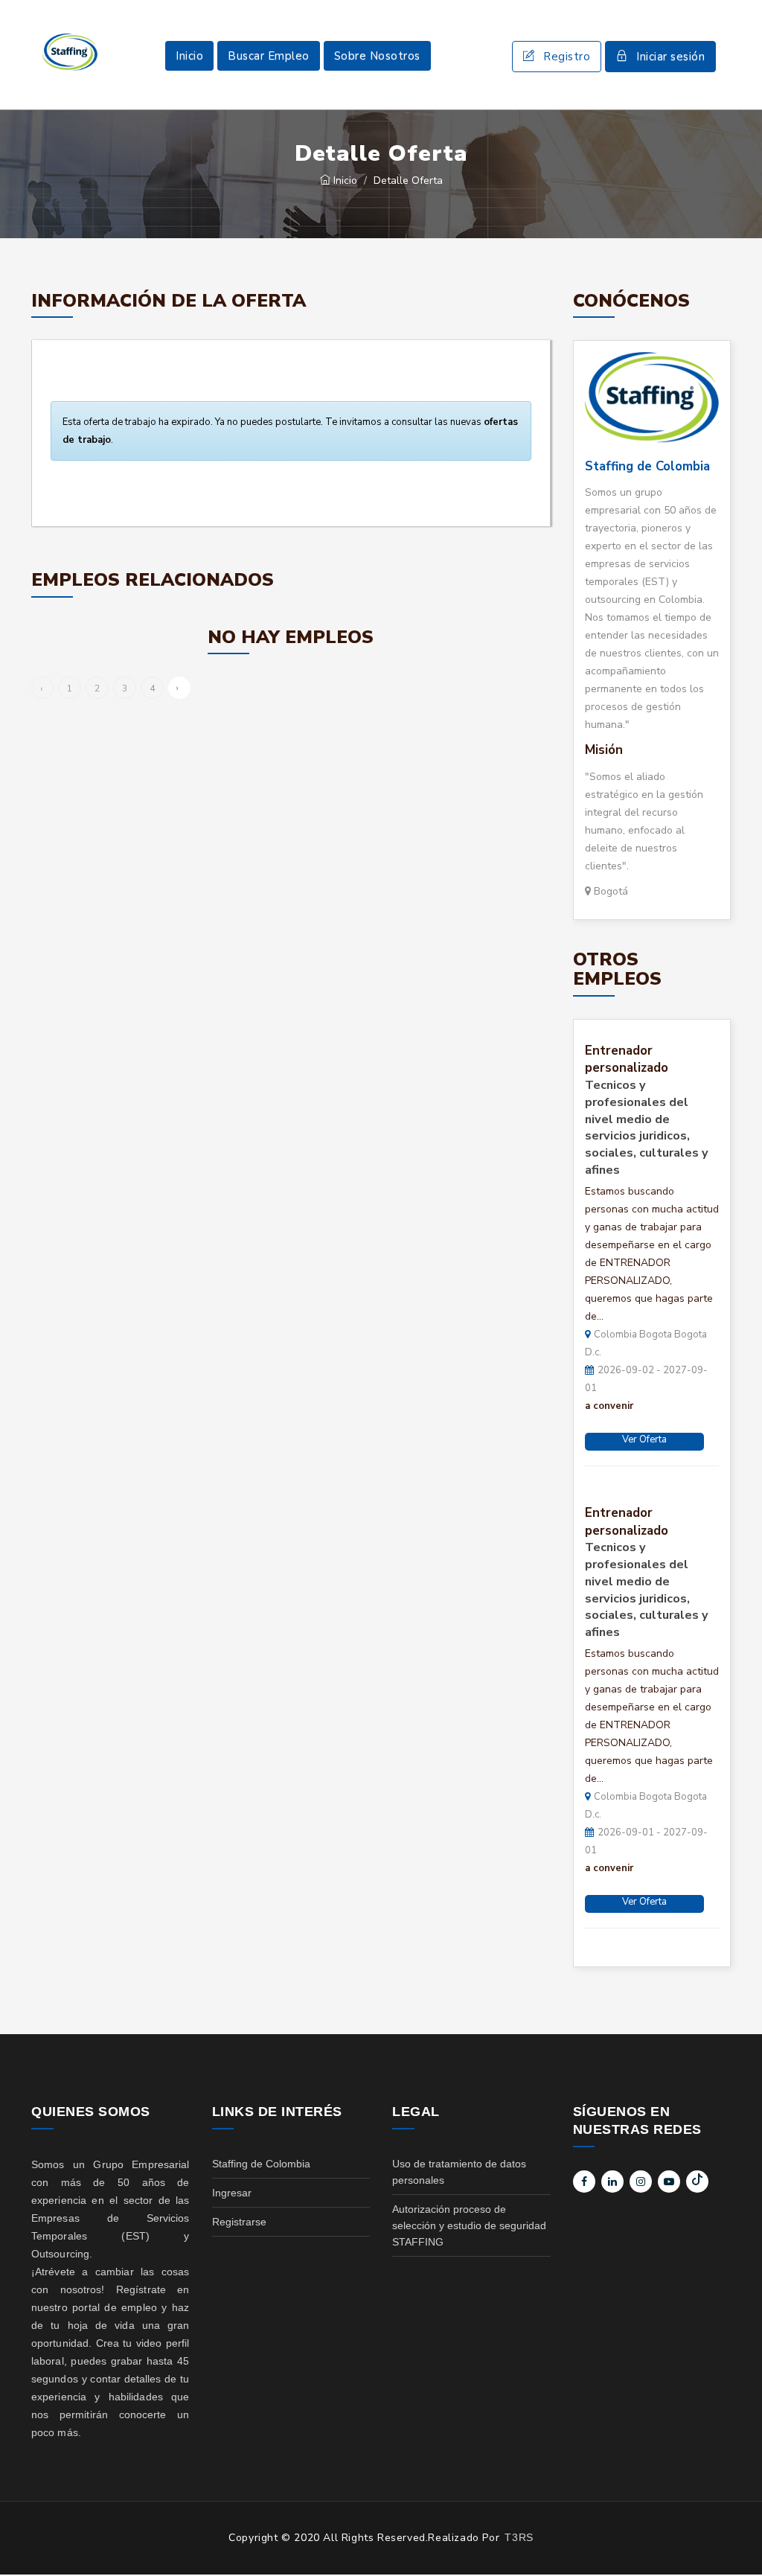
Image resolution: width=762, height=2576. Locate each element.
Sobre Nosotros (377, 56)
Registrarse (239, 2222)
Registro (567, 57)
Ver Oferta (644, 1439)
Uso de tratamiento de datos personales (459, 2172)
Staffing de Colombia (647, 466)
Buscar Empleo (269, 56)
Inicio (189, 56)
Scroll (736, 2540)
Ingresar (232, 2193)
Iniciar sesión (670, 57)
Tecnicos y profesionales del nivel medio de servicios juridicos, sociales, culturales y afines (647, 1128)
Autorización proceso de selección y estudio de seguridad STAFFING (469, 2225)
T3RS (519, 2537)
